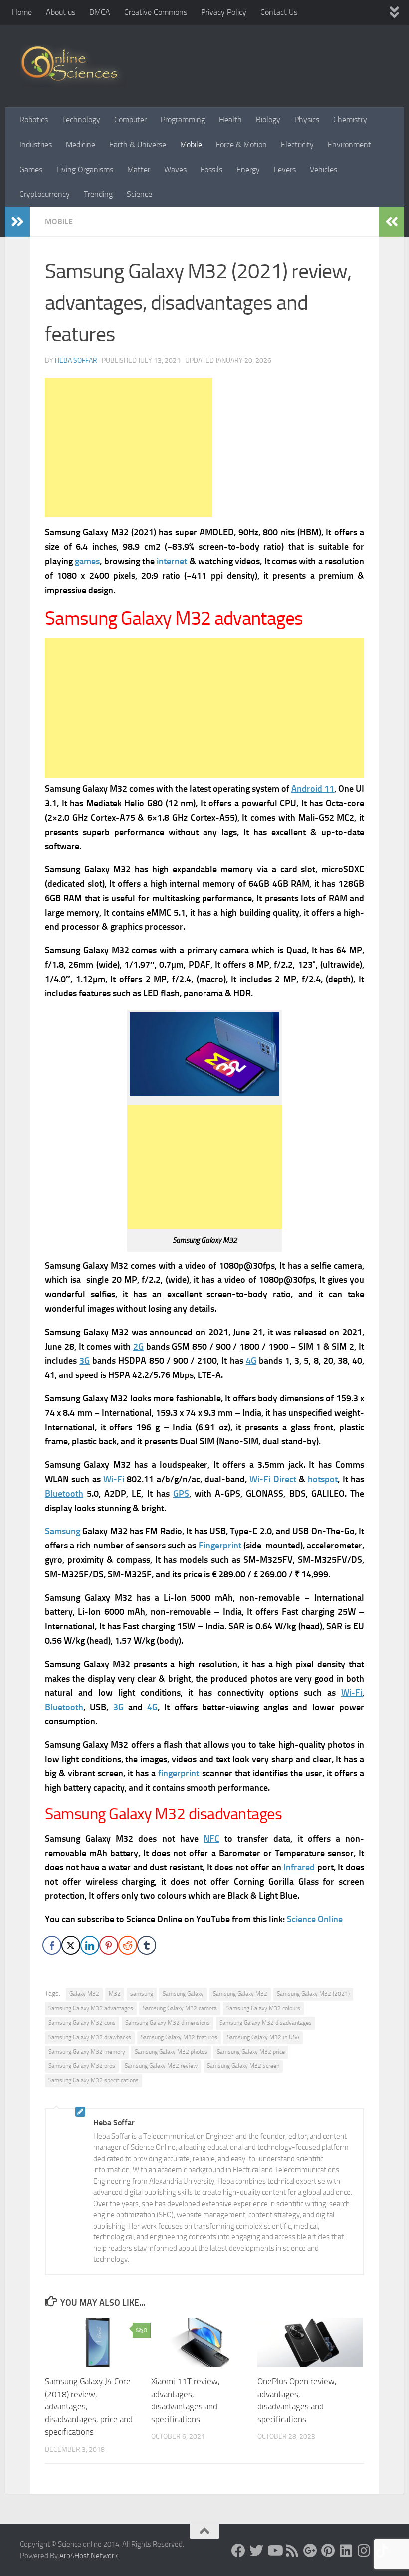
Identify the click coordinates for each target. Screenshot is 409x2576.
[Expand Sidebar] (17, 222)
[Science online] (238, 2551)
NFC (211, 1839)
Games (31, 169)
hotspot (323, 1479)
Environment (349, 144)
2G (138, 1347)
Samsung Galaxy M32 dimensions (168, 2023)
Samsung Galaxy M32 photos (171, 2052)
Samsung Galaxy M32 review (161, 2066)
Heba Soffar (76, 361)
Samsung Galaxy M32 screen (243, 2066)
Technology (81, 119)
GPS (181, 1494)
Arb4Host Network (89, 2556)
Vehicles (323, 169)
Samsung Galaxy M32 (240, 1994)
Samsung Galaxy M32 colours (263, 2008)
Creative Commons (156, 12)
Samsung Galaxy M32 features (179, 2037)
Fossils (211, 169)
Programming (183, 119)
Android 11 (313, 789)
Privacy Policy (224, 12)
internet (172, 561)
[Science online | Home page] (73, 66)
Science (139, 194)
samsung (142, 1994)
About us (61, 12)
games (87, 561)
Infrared (299, 1867)
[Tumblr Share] (147, 1945)
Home (22, 12)
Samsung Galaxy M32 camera (180, 2008)
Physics (307, 119)
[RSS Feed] (292, 2551)
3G (85, 1361)
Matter (139, 169)
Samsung (63, 1531)
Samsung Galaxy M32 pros (82, 2066)
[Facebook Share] (52, 1945)
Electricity (297, 144)
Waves (175, 169)
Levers (285, 169)
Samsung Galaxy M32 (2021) (313, 1994)
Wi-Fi (114, 1479)
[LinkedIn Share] (90, 1945)
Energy (248, 169)
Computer (130, 119)
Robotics (34, 119)
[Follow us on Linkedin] (346, 2551)
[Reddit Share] (128, 1945)
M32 (115, 1994)
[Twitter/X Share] (71, 1945)
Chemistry (350, 119)
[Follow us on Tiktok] (382, 2551)
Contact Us (279, 12)
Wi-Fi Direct (273, 1479)
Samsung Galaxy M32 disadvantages (266, 2023)
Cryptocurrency (45, 194)
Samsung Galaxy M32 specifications (94, 2080)
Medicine (81, 144)
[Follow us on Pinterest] (328, 2551)
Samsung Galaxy (183, 1994)
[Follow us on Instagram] (364, 2551)
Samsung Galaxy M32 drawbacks (90, 2037)
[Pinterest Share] (109, 1945)
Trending (98, 194)
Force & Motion (241, 144)
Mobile (191, 144)
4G (251, 1361)
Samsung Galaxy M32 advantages (91, 2008)
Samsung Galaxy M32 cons (82, 2023)
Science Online (315, 1919)
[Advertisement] (129, 448)
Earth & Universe (138, 144)
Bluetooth (64, 1494)
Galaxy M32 (84, 1994)
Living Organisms (85, 169)
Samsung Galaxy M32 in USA (263, 2037)
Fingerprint (220, 1546)
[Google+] (310, 2551)
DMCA (100, 12)
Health (230, 119)
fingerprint (179, 1773)
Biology (268, 119)
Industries (36, 144)
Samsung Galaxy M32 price (251, 2052)
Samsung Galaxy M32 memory (87, 2052)
